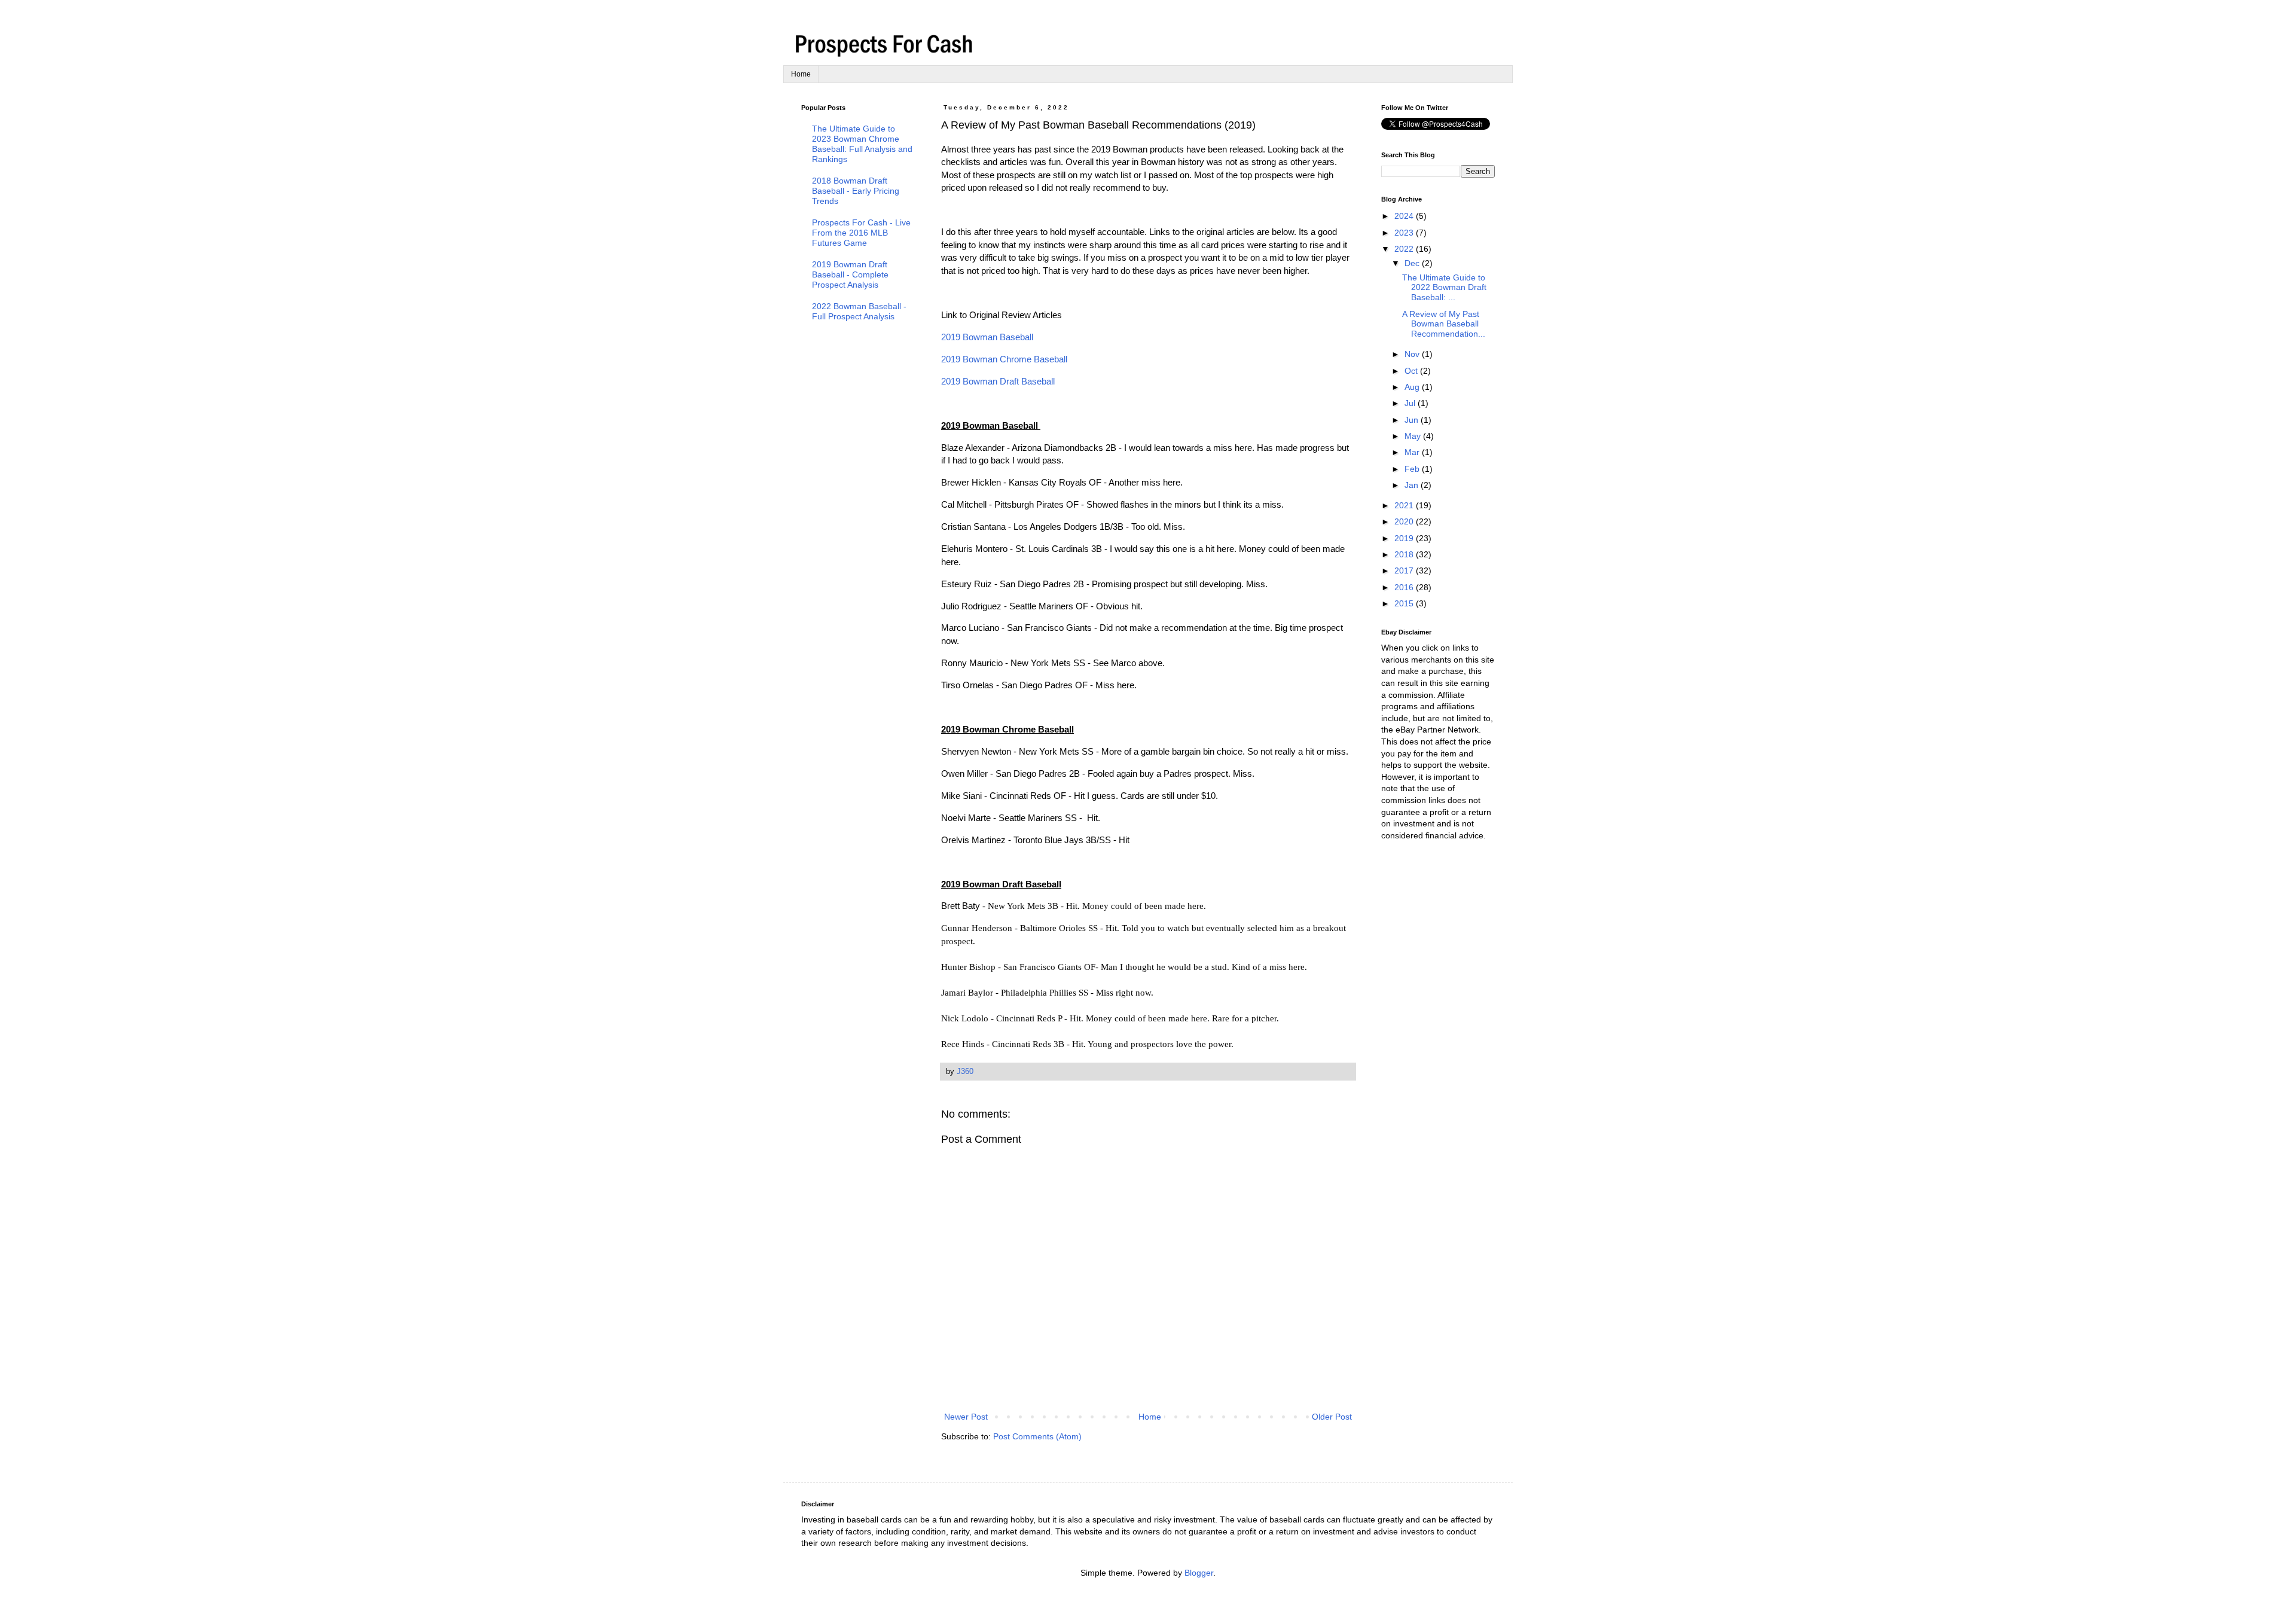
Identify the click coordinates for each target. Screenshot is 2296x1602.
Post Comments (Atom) (1037, 1436)
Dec (1413, 263)
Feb (1413, 469)
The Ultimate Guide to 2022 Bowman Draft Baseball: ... (1444, 288)
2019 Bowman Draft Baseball (998, 381)
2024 (1405, 216)
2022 (1405, 249)
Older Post (1332, 1417)
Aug (1413, 387)
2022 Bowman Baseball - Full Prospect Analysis (859, 311)
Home (801, 74)
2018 (1405, 554)
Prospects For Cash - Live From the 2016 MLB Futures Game (861, 233)
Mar (1413, 452)
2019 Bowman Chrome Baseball (1004, 359)
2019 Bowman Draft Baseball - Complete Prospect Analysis (850, 274)
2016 (1405, 587)
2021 (1405, 505)
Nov (1413, 354)
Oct (1412, 371)
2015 (1405, 603)
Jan (1413, 485)
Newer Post (966, 1417)
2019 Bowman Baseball (988, 337)
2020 (1405, 521)
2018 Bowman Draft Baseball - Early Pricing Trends (856, 191)
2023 (1405, 233)
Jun (1413, 420)
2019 (1405, 538)
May (1414, 436)
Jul (1411, 403)
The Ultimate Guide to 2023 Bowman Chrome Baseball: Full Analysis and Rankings (862, 144)
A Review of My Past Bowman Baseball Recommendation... (1444, 324)
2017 (1405, 570)
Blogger (1199, 1573)
